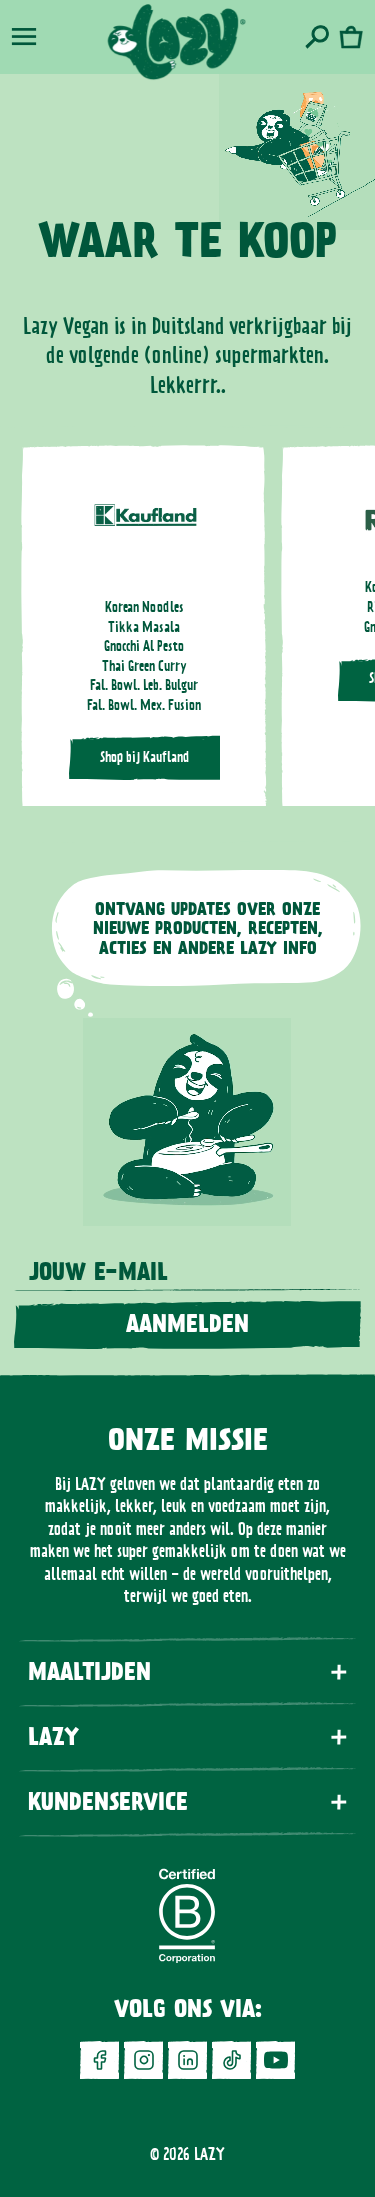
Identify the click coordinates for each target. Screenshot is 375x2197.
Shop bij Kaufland (144, 757)
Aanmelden (187, 1324)
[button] (24, 37)
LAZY (209, 2154)
